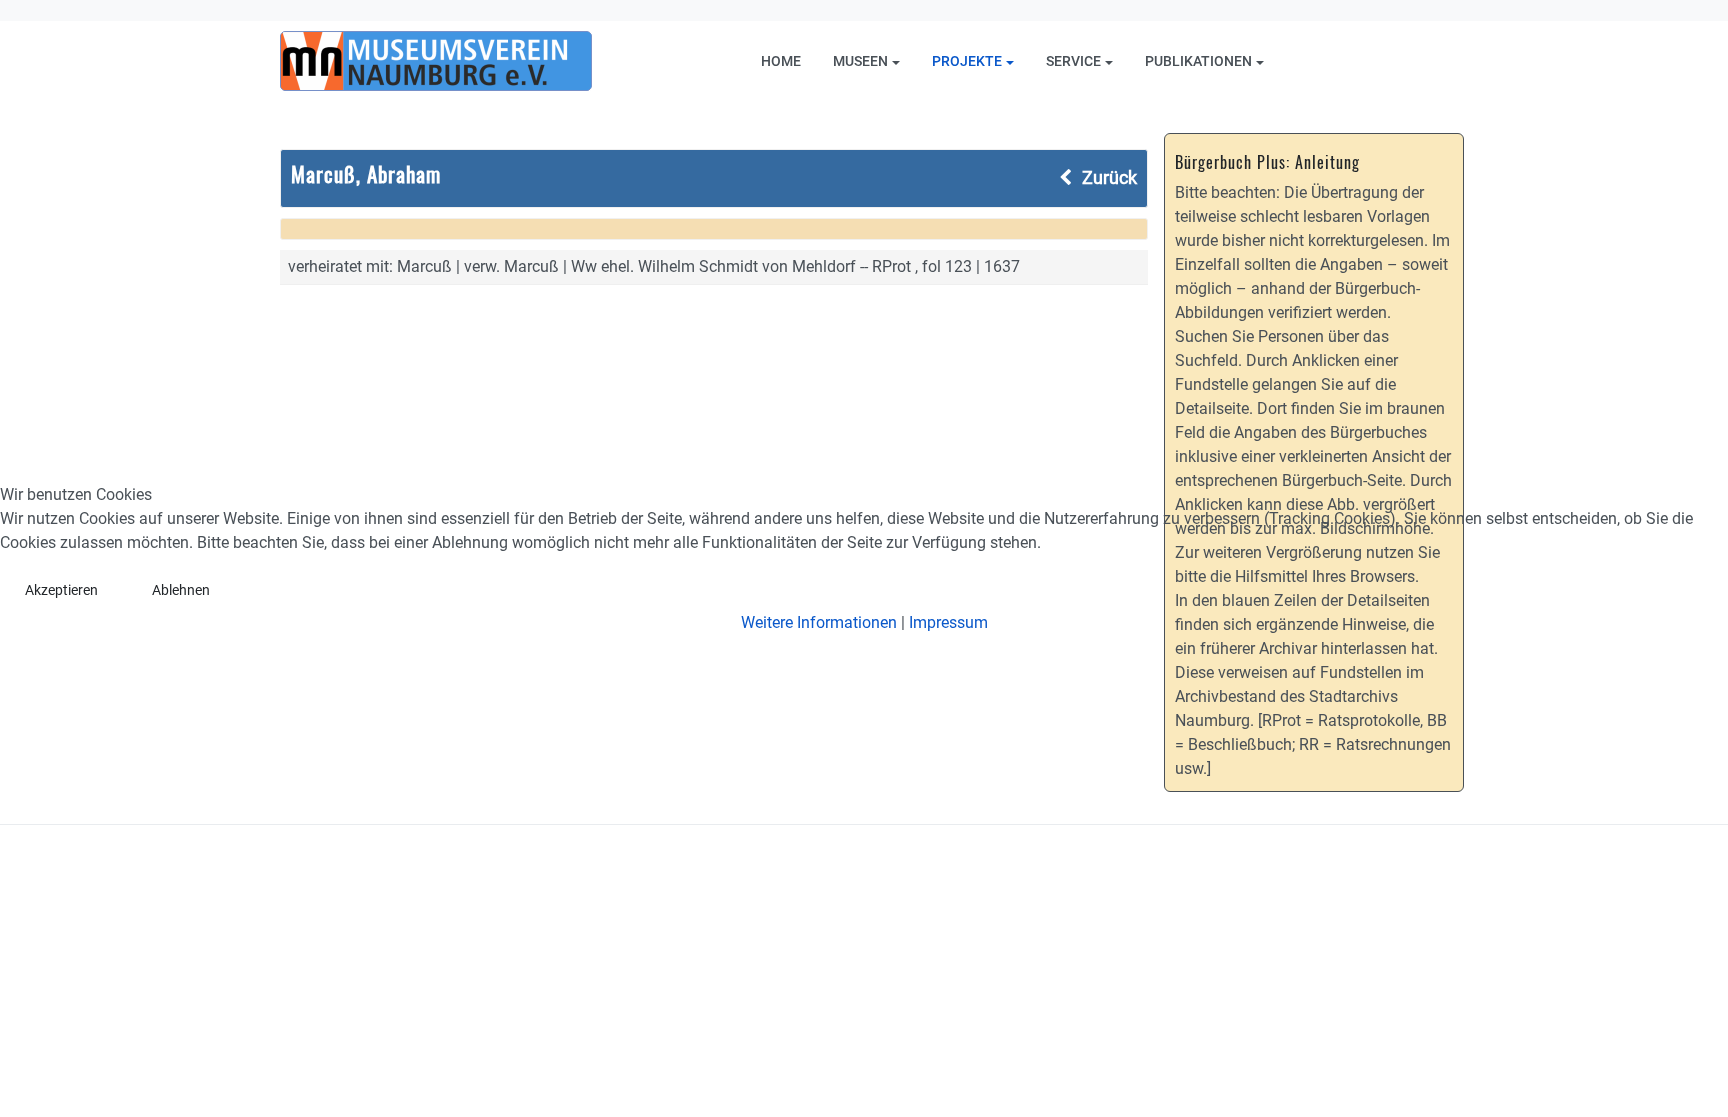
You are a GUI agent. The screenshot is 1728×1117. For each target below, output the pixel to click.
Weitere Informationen (819, 622)
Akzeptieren (61, 590)
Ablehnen (181, 590)
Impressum (948, 622)
